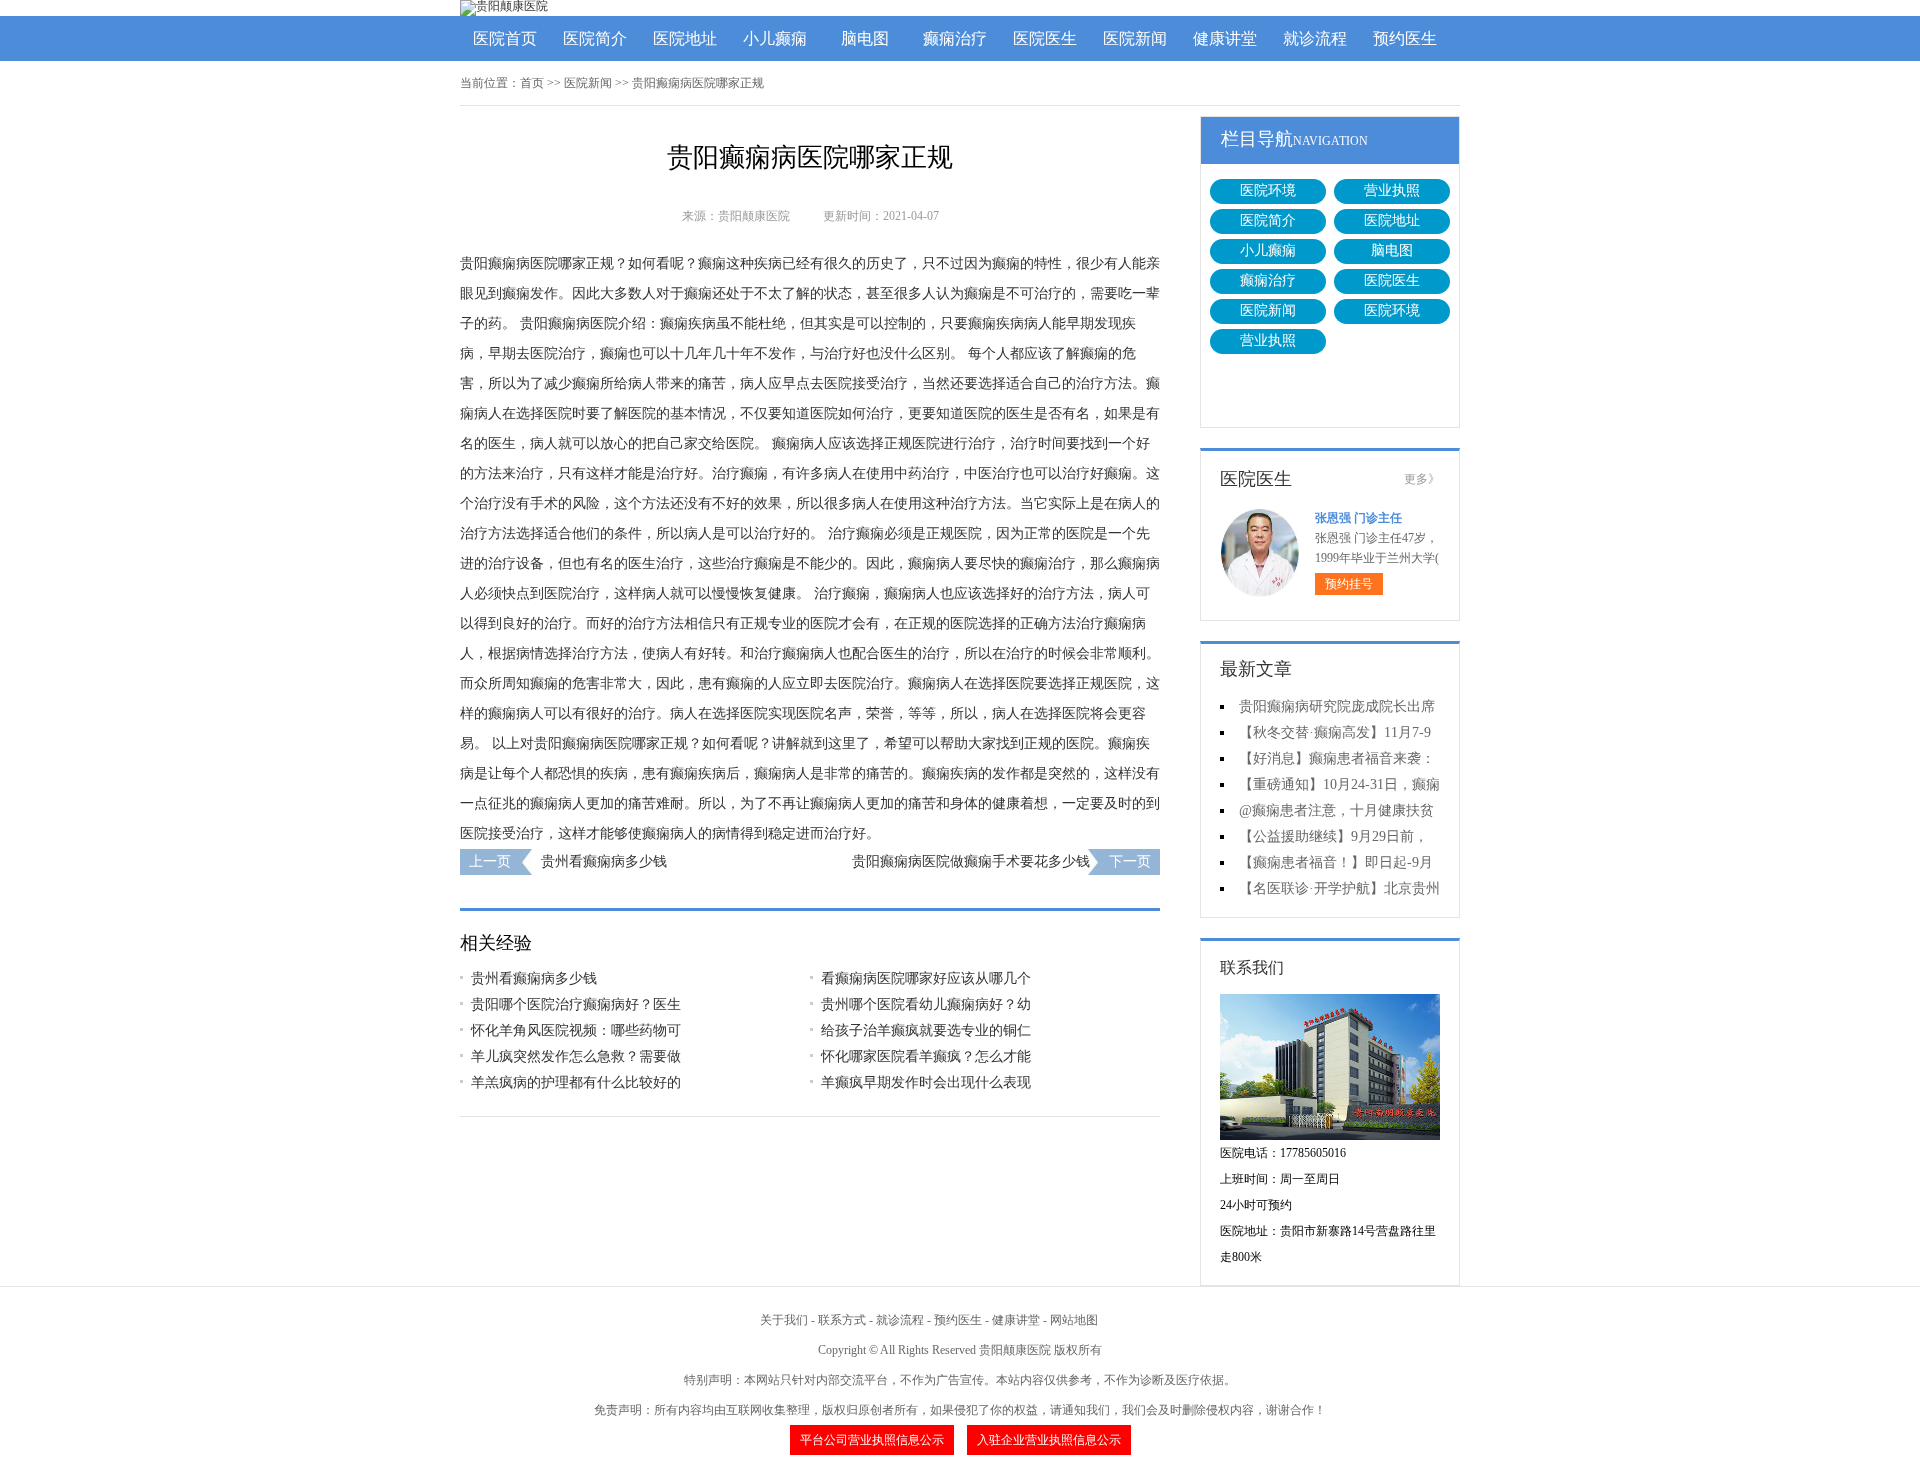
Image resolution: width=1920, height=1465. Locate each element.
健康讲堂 (1225, 38)
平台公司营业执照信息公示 (872, 1440)
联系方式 (842, 1320)
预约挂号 (1349, 584)
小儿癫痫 (775, 38)
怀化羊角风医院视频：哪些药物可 (576, 1030)
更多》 (1422, 479)
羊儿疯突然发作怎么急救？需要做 (576, 1056)
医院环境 (1268, 190)
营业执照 (1392, 190)
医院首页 (505, 38)
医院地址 (685, 38)
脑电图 (865, 38)
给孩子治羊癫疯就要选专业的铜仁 (926, 1030)
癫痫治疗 (955, 38)
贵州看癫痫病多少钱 (604, 861)
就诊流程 (1315, 38)
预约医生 (1405, 38)
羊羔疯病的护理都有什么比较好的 (576, 1082)
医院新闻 (1135, 38)
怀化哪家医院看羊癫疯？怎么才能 (926, 1056)
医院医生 (1045, 38)
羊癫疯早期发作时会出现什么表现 (926, 1082)
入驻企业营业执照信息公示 (1049, 1440)
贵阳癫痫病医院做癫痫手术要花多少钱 (971, 861)
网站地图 (1074, 1320)
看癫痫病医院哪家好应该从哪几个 (926, 978)
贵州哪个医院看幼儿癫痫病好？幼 (926, 1004)
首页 (532, 83)
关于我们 (784, 1320)
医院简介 (595, 38)
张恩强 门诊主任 (1358, 518)
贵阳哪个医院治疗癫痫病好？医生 (576, 1004)
